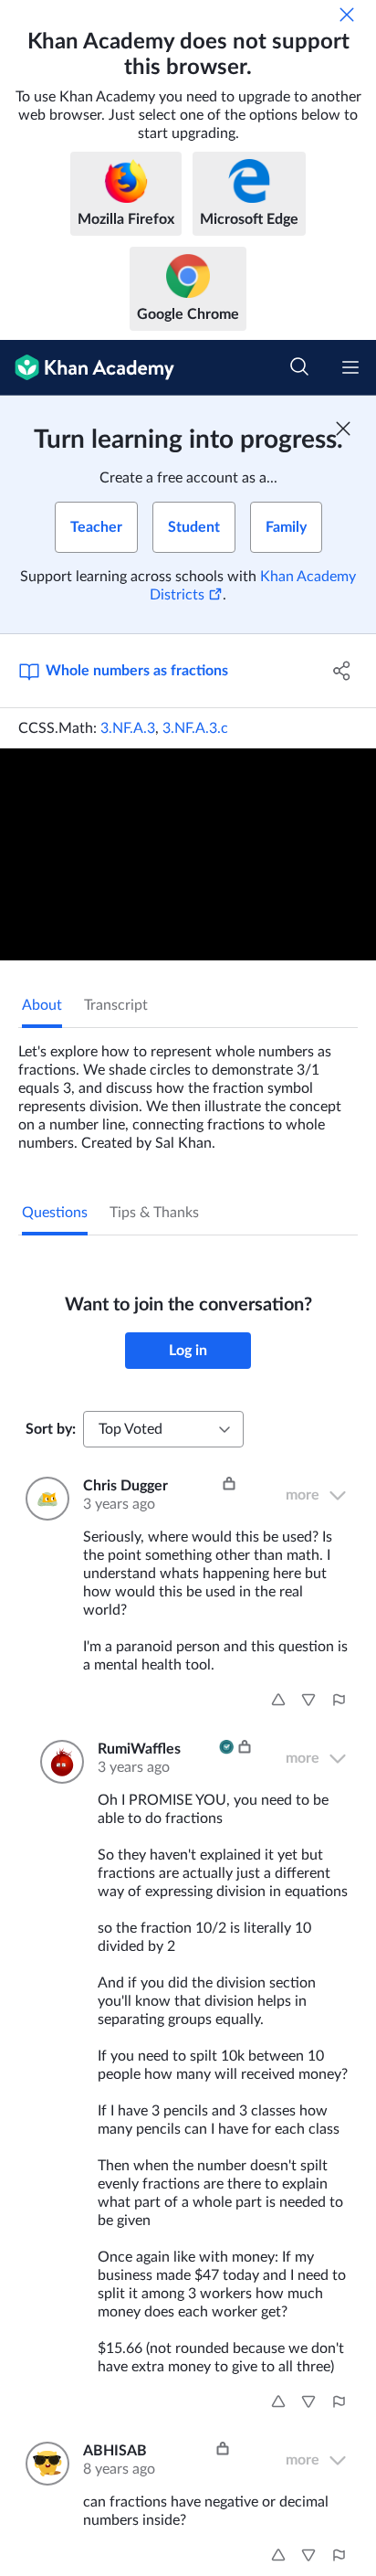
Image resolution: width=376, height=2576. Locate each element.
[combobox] (163, 1429)
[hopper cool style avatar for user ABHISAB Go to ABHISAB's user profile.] (43, 2464)
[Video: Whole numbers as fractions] (188, 854)
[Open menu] (350, 367)
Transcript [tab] (116, 1005)
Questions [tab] (55, 1213)
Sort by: (51, 1429)
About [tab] (42, 1005)
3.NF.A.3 (128, 728)
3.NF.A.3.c (195, 728)
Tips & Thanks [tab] (154, 1213)
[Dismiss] (347, 15)
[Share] (342, 671)
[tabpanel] (188, 1090)
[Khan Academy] (87, 368)
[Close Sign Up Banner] (343, 429)
